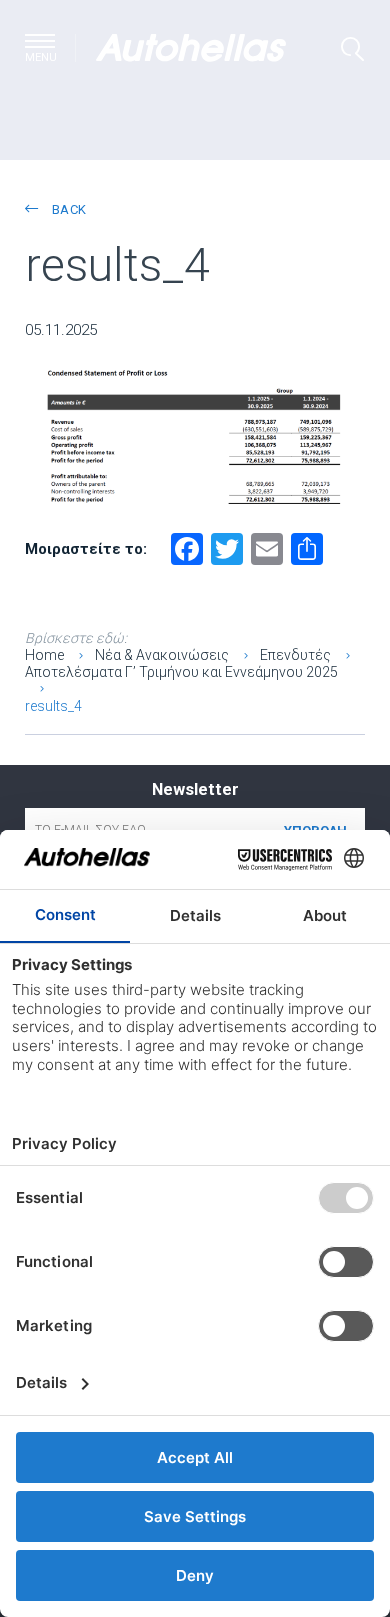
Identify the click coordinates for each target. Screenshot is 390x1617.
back (67, 209)
